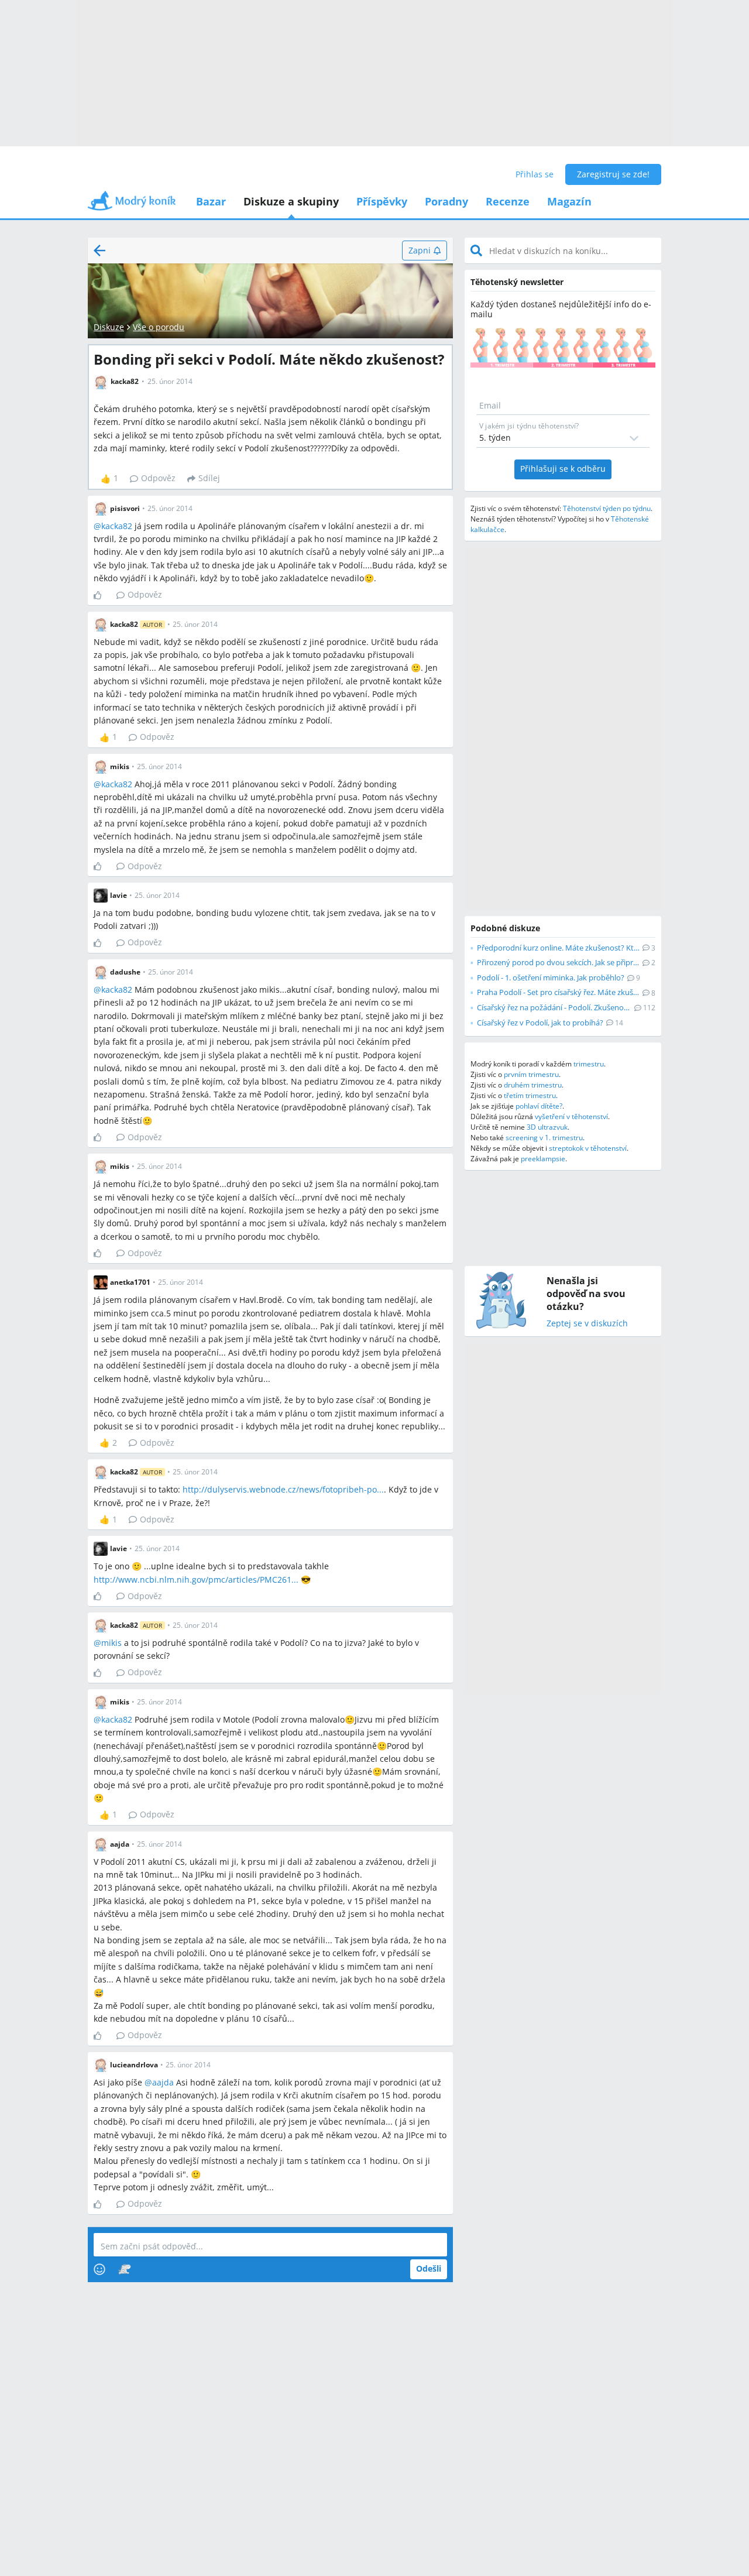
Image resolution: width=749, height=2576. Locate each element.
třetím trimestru (530, 1095)
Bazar (211, 201)
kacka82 (117, 526)
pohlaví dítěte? (539, 1106)
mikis (111, 1643)
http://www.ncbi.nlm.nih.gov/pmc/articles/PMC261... (196, 1579)
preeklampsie (543, 1159)
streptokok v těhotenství (588, 1148)
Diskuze (109, 327)
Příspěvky (382, 201)
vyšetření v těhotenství (571, 1117)
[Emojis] (99, 2269)
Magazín (569, 201)
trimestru (589, 1064)
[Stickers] (124, 2269)
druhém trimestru (533, 1085)
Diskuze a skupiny (291, 201)
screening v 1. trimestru (544, 1138)
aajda (163, 2082)
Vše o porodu (159, 327)
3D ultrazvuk (547, 1127)
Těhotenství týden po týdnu (607, 508)
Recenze (508, 201)
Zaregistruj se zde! (613, 174)
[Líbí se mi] (102, 595)
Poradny (446, 201)
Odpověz (158, 478)
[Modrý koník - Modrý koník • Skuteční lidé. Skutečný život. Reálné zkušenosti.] (132, 205)
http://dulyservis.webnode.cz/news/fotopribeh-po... (283, 1489)
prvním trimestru (531, 1074)
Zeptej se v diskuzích (587, 1324)
